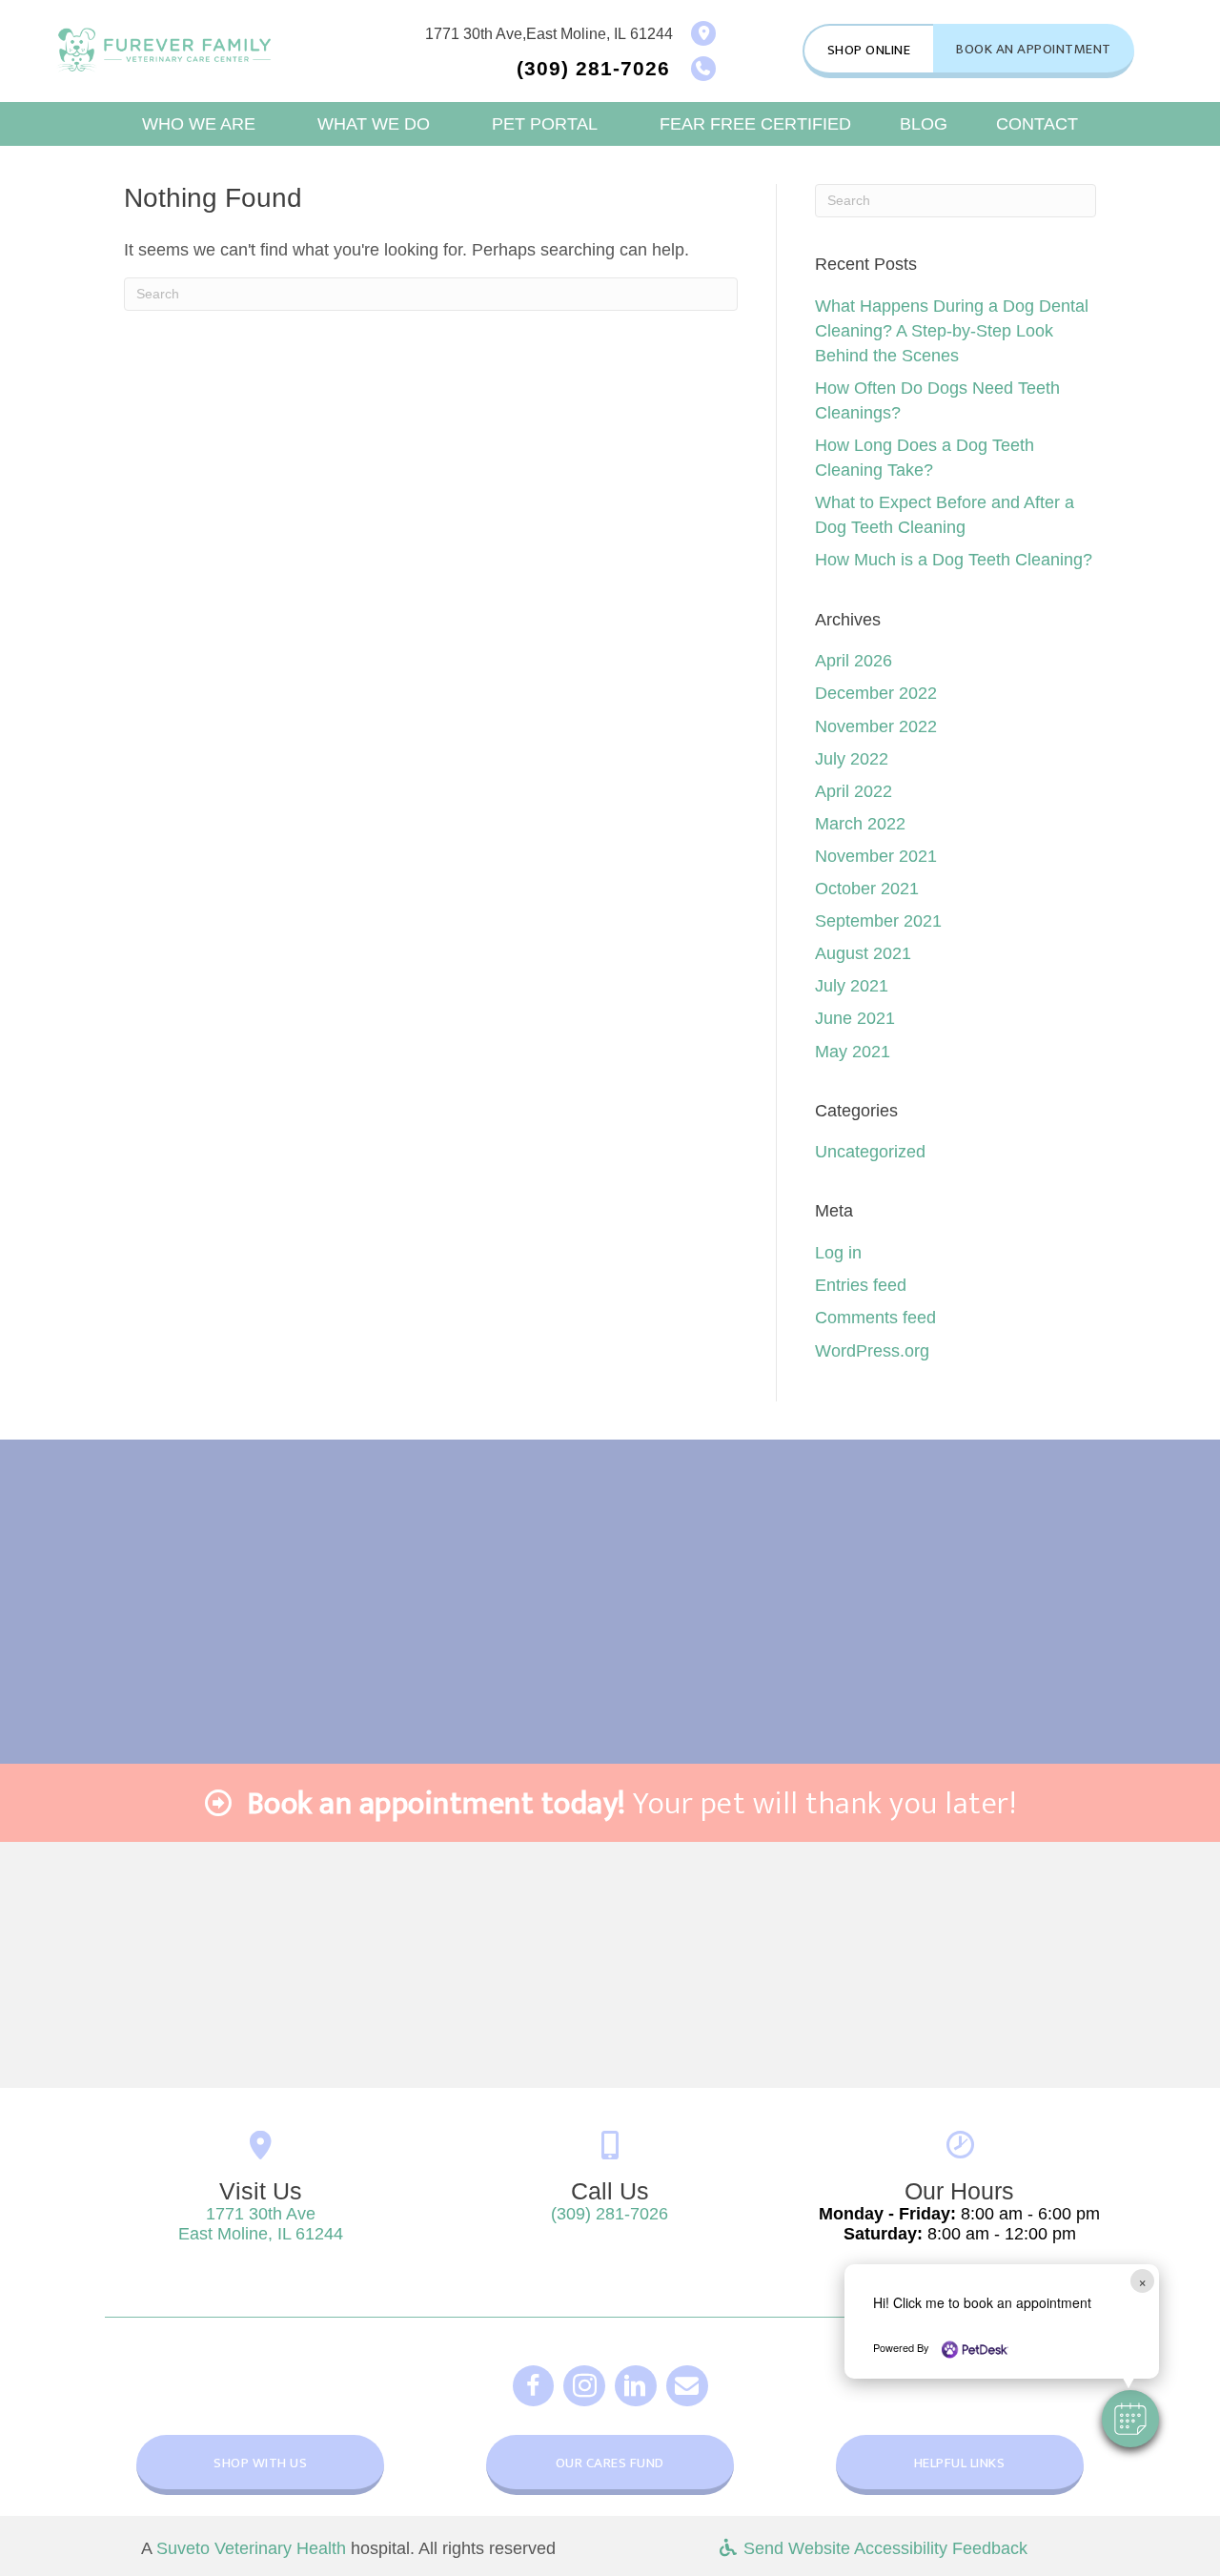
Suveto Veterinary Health (251, 2548)
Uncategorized (870, 1152)
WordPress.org (872, 1351)
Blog (924, 124)
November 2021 (876, 856)
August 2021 (863, 953)
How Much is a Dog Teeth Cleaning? (954, 560)
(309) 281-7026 (610, 2214)
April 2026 (854, 661)
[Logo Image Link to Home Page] (165, 50)
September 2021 (878, 921)
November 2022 (876, 726)
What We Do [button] (374, 124)
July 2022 (852, 759)
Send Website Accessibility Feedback (883, 2548)
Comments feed (875, 1318)
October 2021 (867, 889)
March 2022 (860, 824)
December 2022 (876, 693)
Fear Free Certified (755, 124)
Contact (1037, 124)
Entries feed (861, 1285)
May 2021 (853, 1052)
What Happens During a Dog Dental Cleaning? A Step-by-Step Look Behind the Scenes (952, 331)
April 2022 (854, 791)
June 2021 (855, 1018)
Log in (838, 1253)
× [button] (1142, 2281)
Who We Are (199, 124)
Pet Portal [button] (545, 124)
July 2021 (852, 986)
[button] (1130, 2419)
